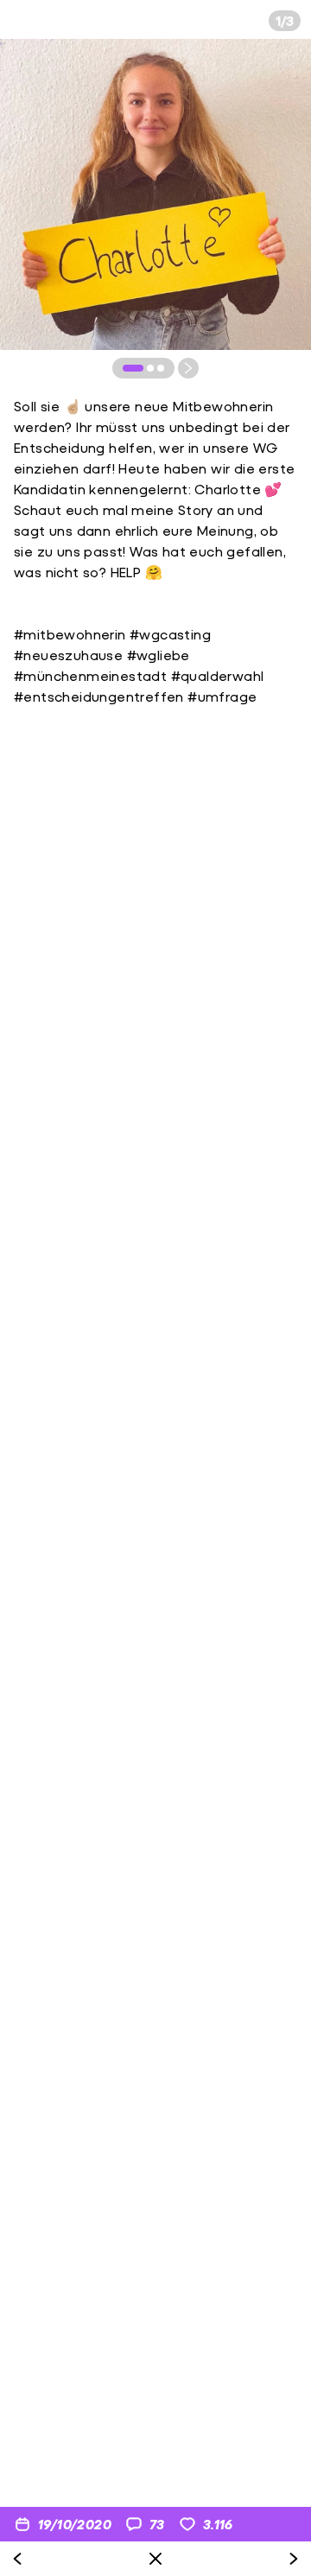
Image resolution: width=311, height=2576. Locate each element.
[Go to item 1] (133, 368)
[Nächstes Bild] (188, 368)
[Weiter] (294, 2559)
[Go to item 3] (161, 368)
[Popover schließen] (155, 2559)
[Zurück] (17, 2559)
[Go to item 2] (150, 368)
